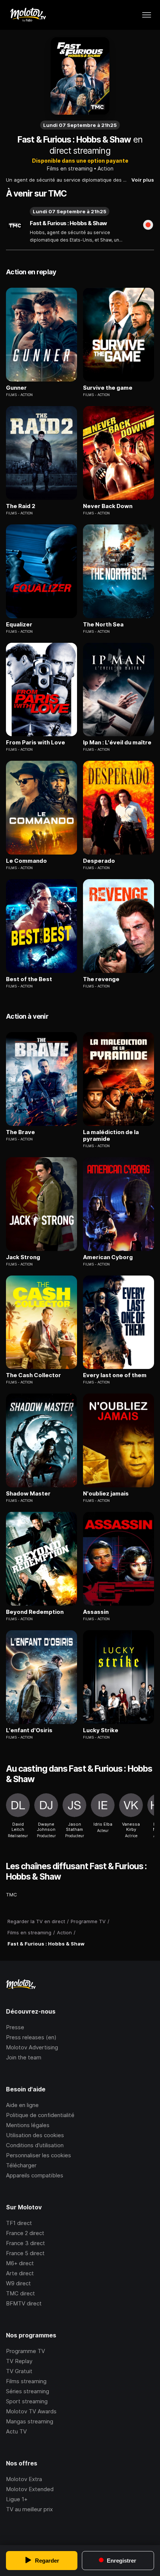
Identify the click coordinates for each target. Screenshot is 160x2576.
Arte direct (20, 2273)
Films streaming (26, 2381)
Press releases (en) (31, 2037)
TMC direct (20, 2293)
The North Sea (103, 625)
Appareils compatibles (35, 2175)
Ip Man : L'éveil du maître (117, 743)
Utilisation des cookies (35, 2135)
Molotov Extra (24, 2479)
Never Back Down (108, 506)
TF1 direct (19, 2223)
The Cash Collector (33, 1375)
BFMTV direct (24, 2303)
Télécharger (21, 2165)
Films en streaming (70, 168)
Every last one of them (115, 1375)
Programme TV (25, 2351)
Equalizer (19, 625)
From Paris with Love (36, 743)
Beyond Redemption (35, 1612)
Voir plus (143, 180)
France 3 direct (25, 2243)
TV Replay (19, 2361)
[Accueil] (28, 15)
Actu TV (16, 2431)
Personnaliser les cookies (39, 2155)
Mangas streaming (30, 2421)
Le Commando (26, 861)
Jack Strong (23, 1257)
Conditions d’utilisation (35, 2145)
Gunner (16, 388)
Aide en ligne (22, 2105)
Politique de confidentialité (40, 2115)
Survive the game (108, 388)
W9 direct (18, 2283)
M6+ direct (20, 2263)
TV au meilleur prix (29, 2509)
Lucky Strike (101, 1730)
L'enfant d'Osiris (29, 1730)
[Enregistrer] (148, 226)
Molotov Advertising (32, 2047)
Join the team (24, 2057)
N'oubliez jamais (106, 1494)
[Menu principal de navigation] (147, 15)
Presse (15, 2027)
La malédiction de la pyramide (111, 1136)
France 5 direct (25, 2253)
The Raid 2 (21, 506)
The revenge (101, 979)
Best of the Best (29, 979)
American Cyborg (108, 1257)
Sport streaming (27, 2401)
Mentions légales (28, 2125)
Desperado (99, 861)
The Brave (20, 1132)
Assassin (96, 1612)
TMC (12, 1895)
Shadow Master (28, 1494)
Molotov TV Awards (31, 2411)
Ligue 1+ (17, 2499)
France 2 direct (25, 2233)
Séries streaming (28, 2391)
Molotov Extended (30, 2489)
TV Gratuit (19, 2371)
